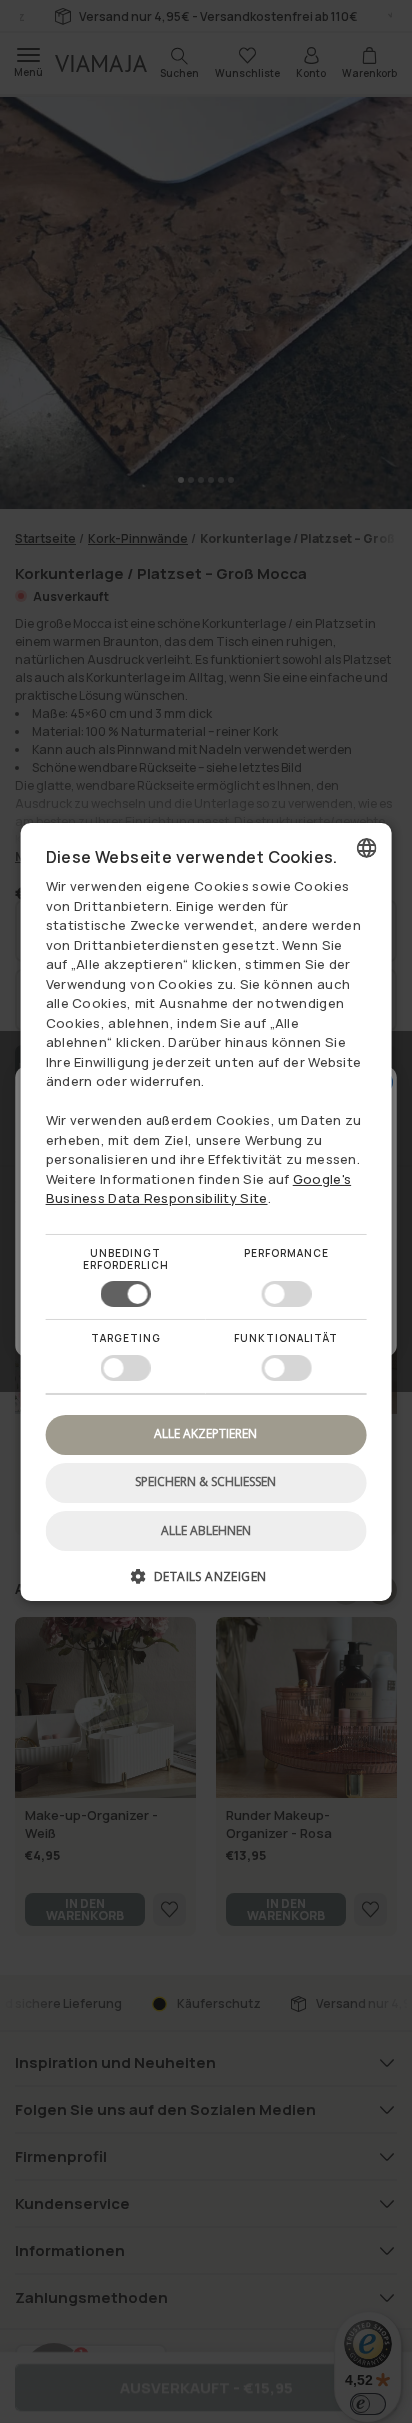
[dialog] (206, 1211)
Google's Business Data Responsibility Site (199, 1189)
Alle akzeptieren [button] (205, 1433)
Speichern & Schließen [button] (205, 1481)
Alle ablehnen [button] (206, 1530)
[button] (206, 1583)
